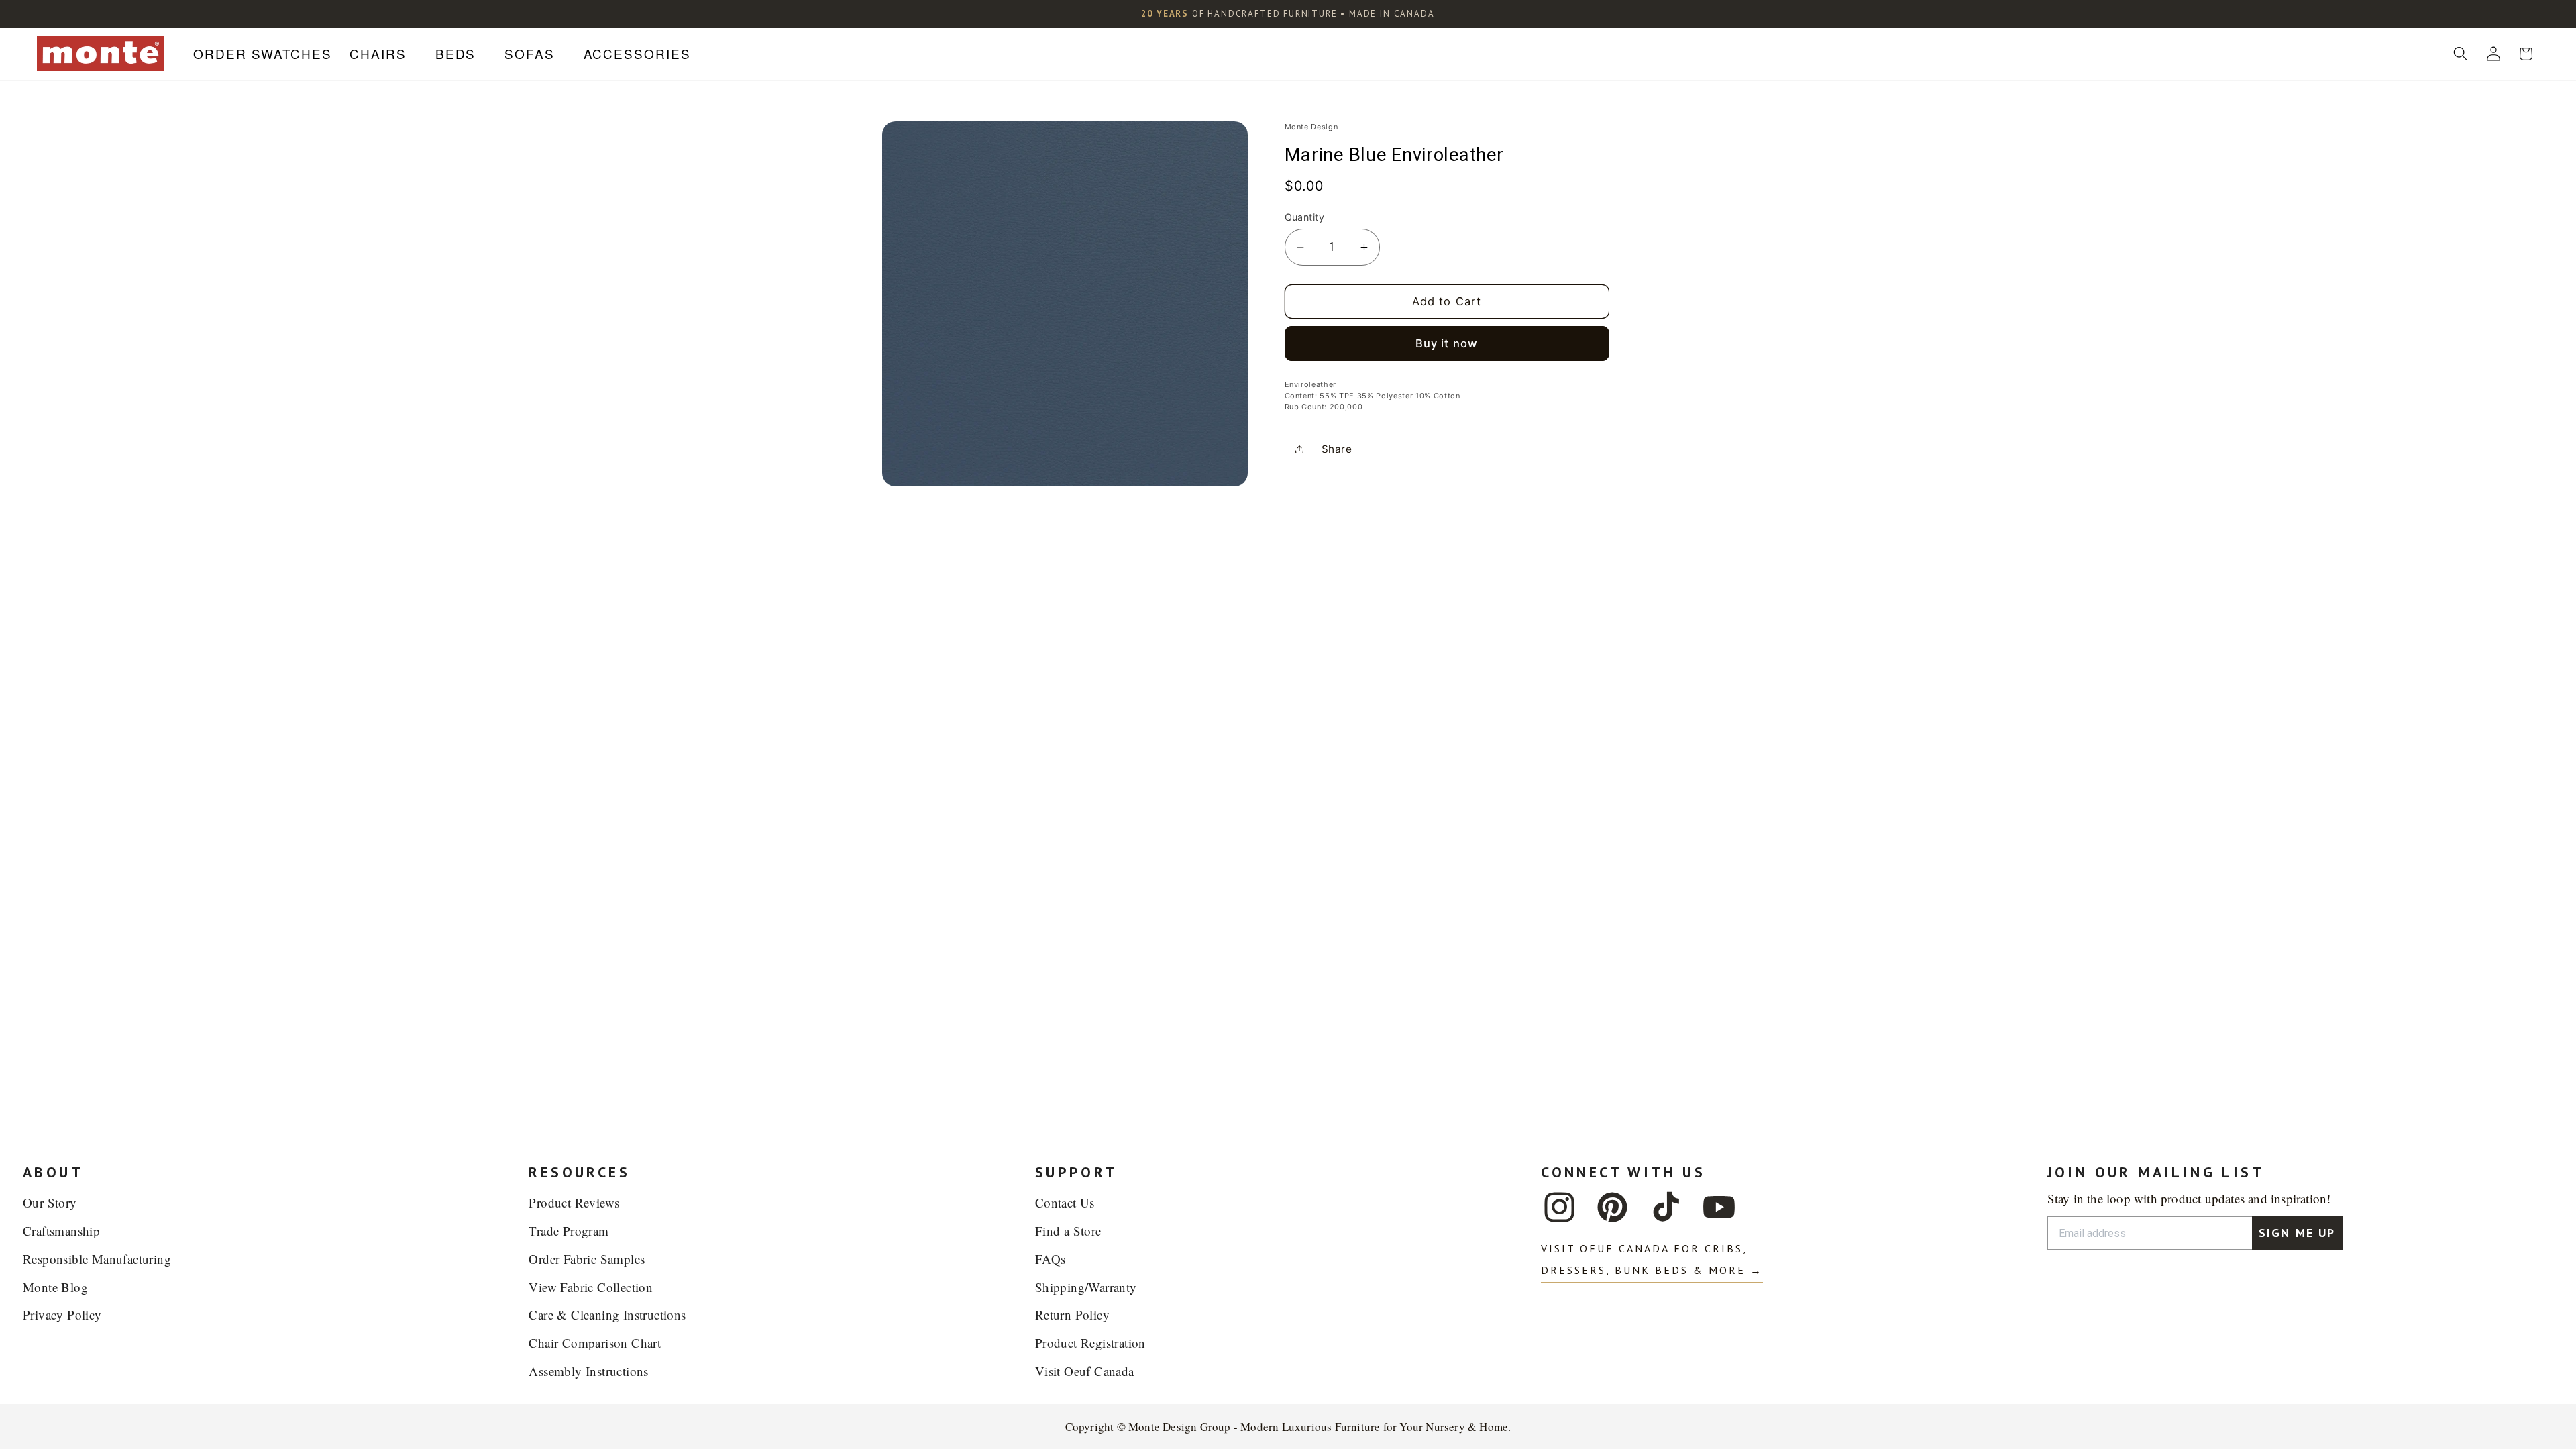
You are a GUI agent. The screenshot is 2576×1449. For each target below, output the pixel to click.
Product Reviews (574, 1202)
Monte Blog (55, 1287)
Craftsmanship (61, 1231)
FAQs (1051, 1259)
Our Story (50, 1202)
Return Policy (1072, 1314)
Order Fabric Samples (587, 1259)
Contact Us (1065, 1202)
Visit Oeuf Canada (1085, 1371)
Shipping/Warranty (1086, 1287)
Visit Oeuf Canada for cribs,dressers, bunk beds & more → (1652, 1259)
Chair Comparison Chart (595, 1343)
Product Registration (1090, 1343)
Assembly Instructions (588, 1371)
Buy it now (1447, 343)
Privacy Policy (62, 1314)
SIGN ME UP (2297, 1233)
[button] (383, 54)
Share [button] (1337, 449)
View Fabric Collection (591, 1287)
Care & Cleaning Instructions (607, 1314)
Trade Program (569, 1231)
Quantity (1305, 217)
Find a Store (1068, 1231)
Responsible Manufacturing (97, 1259)
